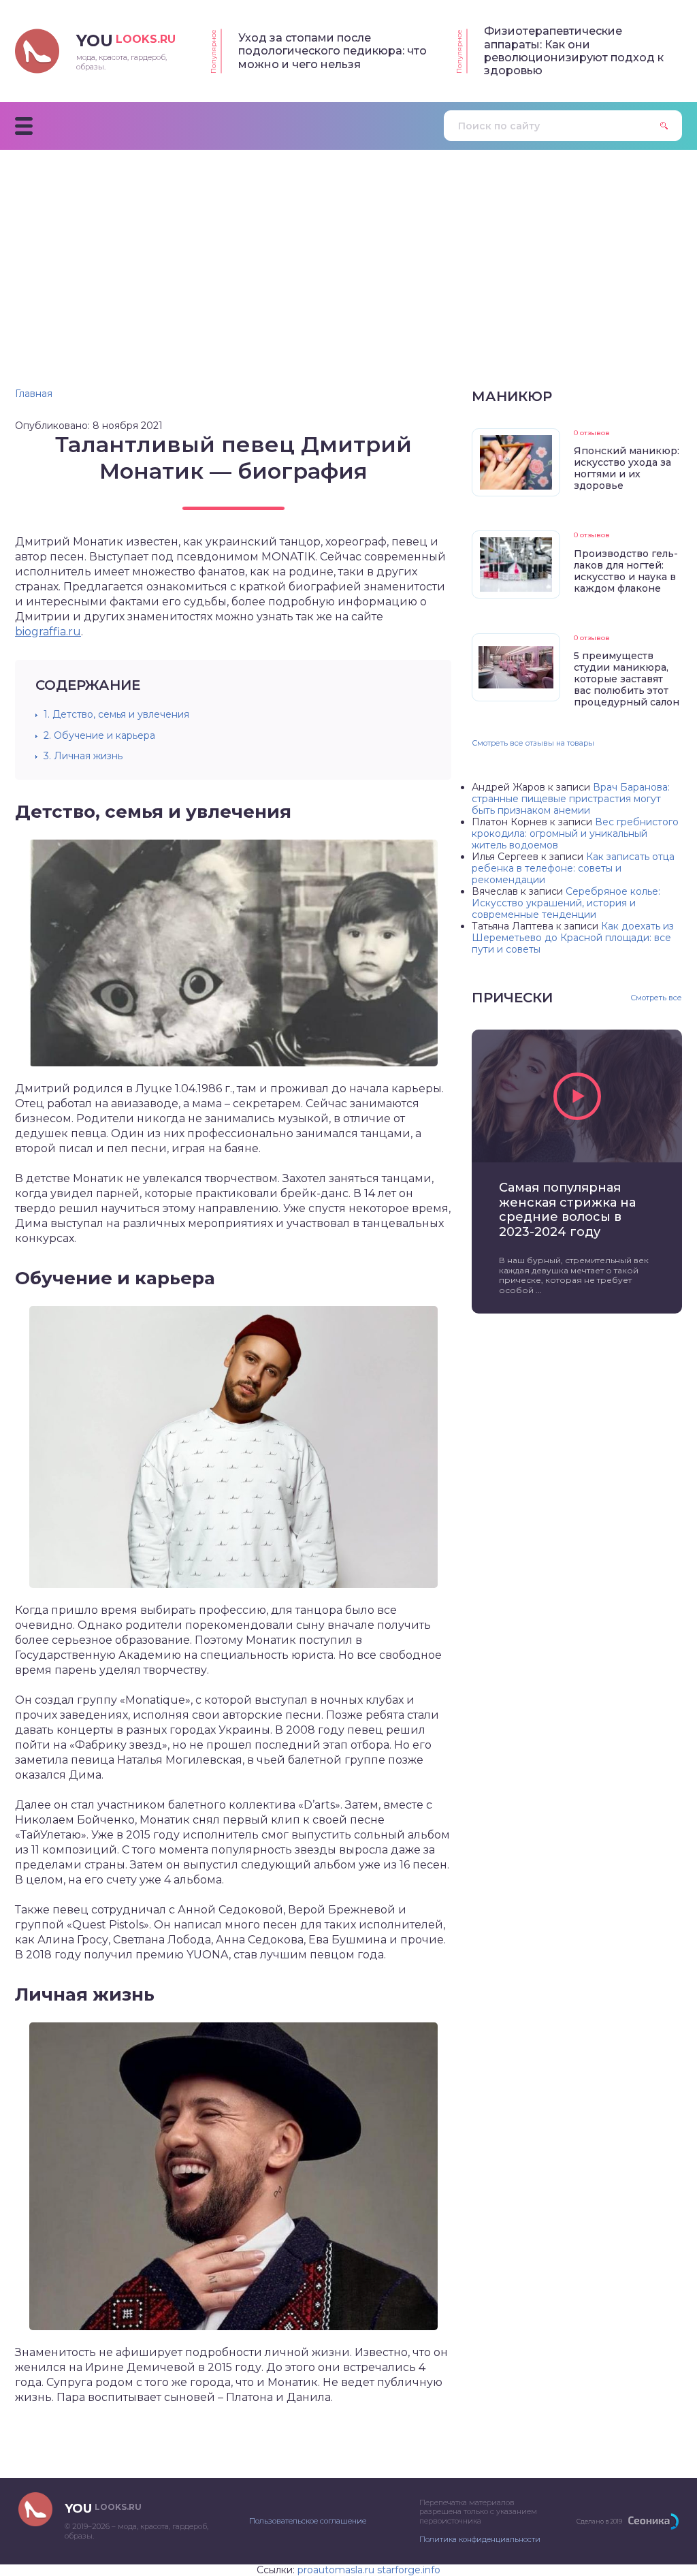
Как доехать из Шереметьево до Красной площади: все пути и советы (573, 938)
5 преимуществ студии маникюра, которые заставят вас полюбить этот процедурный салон (627, 679)
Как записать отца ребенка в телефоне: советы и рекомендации (573, 868)
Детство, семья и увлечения (116, 714)
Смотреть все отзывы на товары (533, 743)
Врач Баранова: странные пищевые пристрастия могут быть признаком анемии (571, 799)
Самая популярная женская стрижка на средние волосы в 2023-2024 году (567, 1210)
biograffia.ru (48, 632)
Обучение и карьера (99, 735)
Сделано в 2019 (599, 2521)
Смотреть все (656, 998)
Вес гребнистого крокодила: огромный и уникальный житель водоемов (575, 833)
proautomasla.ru (336, 2570)
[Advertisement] (348, 252)
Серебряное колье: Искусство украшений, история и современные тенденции (566, 903)
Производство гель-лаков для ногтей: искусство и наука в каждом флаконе (626, 571)
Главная (34, 394)
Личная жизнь (83, 756)
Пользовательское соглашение (308, 2521)
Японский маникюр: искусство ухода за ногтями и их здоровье (627, 468)
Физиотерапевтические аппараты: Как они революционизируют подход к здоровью (574, 51)
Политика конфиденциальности (480, 2539)
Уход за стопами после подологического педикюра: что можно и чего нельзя (333, 51)
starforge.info (409, 2570)
